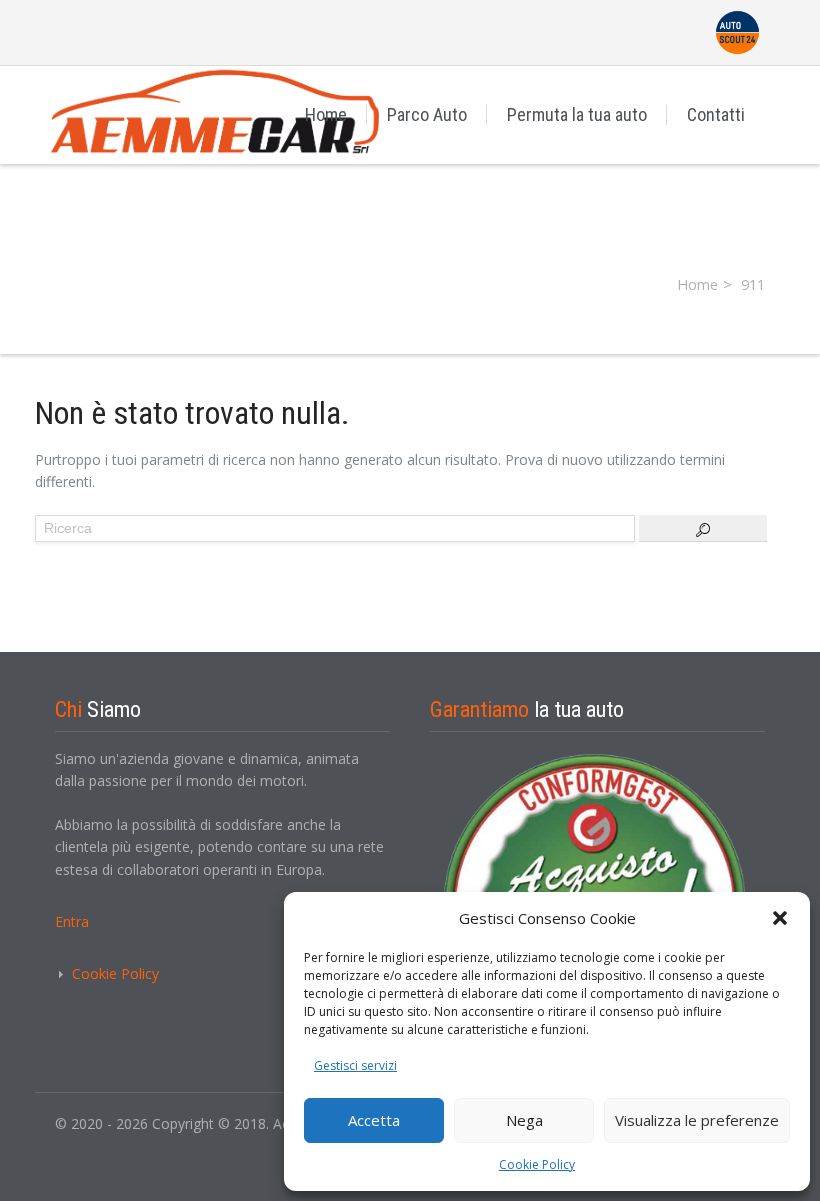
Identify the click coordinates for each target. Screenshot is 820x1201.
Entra (72, 921)
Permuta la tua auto (577, 114)
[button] (780, 918)
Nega (524, 1120)
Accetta (374, 1120)
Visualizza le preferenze (697, 1120)
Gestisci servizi (355, 1065)
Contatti (716, 114)
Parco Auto (427, 114)
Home (326, 114)
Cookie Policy (537, 1164)
